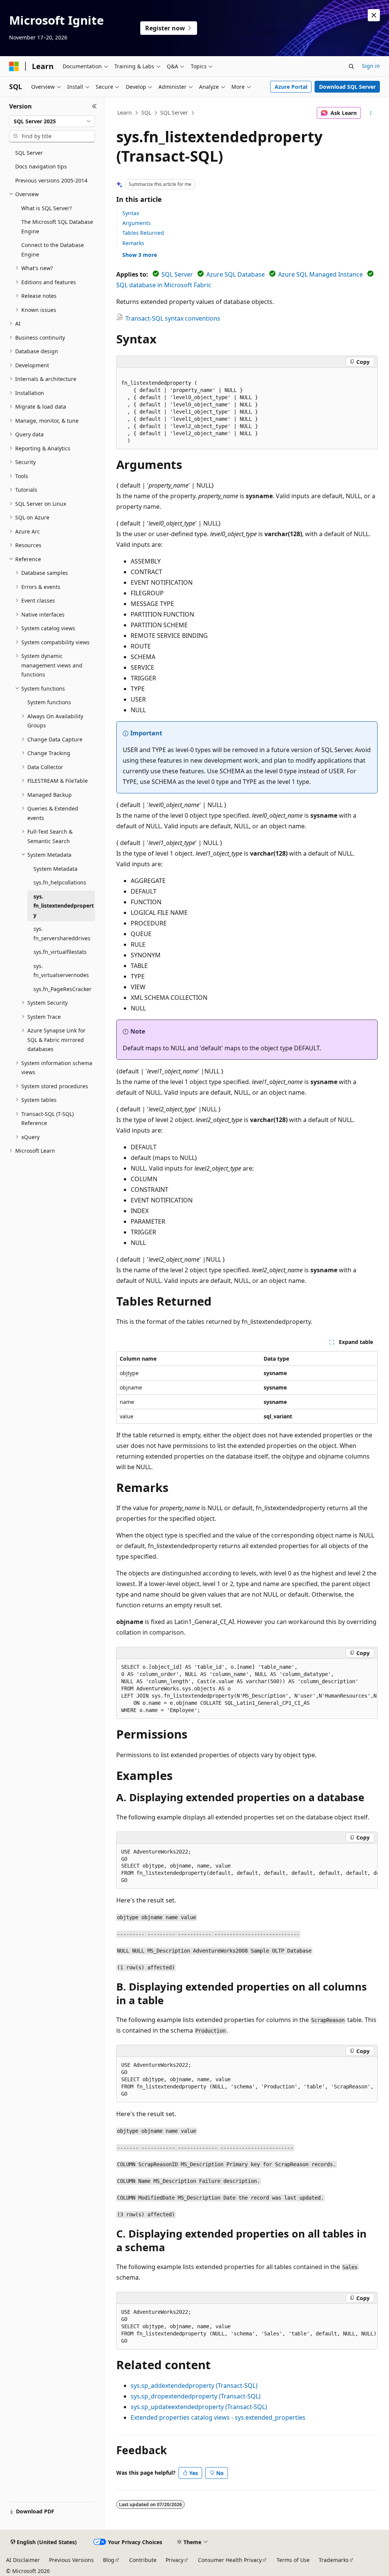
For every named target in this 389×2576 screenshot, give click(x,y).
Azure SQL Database (236, 274)
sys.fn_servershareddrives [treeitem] (62, 933)
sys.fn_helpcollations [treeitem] (60, 882)
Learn (125, 113)
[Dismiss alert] (374, 15)
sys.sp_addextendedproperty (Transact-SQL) (194, 2386)
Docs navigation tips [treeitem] (41, 166)
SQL (146, 113)
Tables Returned (143, 233)
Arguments (137, 223)
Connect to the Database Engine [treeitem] (53, 250)
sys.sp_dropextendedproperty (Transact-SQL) (196, 2396)
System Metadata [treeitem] (55, 869)
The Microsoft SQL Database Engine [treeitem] (57, 227)
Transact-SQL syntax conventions (173, 318)
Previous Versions (71, 2560)
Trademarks (334, 2560)
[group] (247, 1689)
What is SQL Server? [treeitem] (47, 208)
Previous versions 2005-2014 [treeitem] (51, 180)
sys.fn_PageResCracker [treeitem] (62, 989)
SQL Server (174, 113)
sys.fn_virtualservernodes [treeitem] (61, 971)
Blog (109, 2560)
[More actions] (371, 113)
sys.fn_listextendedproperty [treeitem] (64, 906)
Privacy (175, 2560)
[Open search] (351, 66)
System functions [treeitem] (49, 702)
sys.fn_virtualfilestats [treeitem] (60, 952)
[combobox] (52, 121)
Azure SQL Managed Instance (320, 274)
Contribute (143, 2560)
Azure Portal (291, 87)
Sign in (371, 66)
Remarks (133, 243)
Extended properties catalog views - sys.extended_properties (218, 2417)
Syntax (131, 213)
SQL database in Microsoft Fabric (164, 285)
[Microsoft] (14, 66)
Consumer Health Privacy (230, 2560)
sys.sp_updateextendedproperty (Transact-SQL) (199, 2407)
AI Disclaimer (23, 2560)
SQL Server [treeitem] (29, 153)
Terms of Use (293, 2560)
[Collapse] (94, 106)
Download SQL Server (347, 87)
